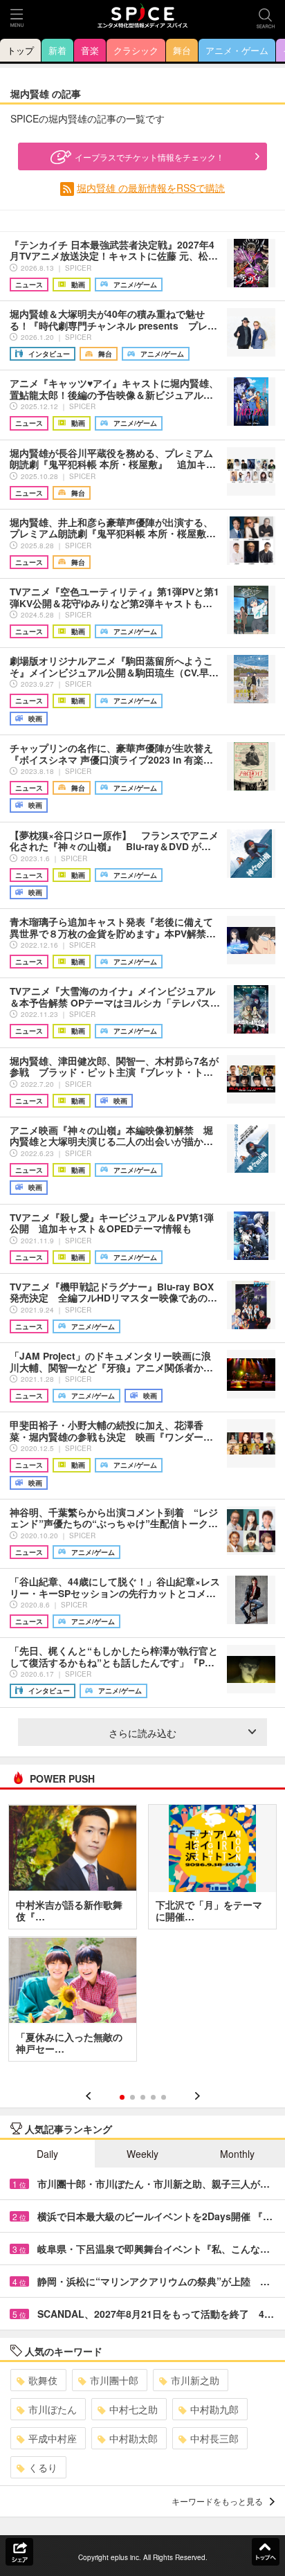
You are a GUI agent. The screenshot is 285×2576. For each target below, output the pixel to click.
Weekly (142, 2154)
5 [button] (164, 2097)
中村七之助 (134, 2409)
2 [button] (132, 2097)
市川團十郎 (114, 2380)
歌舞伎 (43, 2380)
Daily (47, 2154)
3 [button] (143, 2097)
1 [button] (122, 2097)
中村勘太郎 (134, 2438)
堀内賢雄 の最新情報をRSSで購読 (151, 188)
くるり (43, 2467)
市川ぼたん (53, 2409)
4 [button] (153, 2097)
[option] (142, 1938)
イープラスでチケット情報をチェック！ (149, 157)
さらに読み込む (142, 1733)
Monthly (237, 2154)
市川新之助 (195, 2380)
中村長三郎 (214, 2438)
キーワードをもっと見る (217, 2501)
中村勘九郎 (214, 2409)
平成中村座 (53, 2438)
